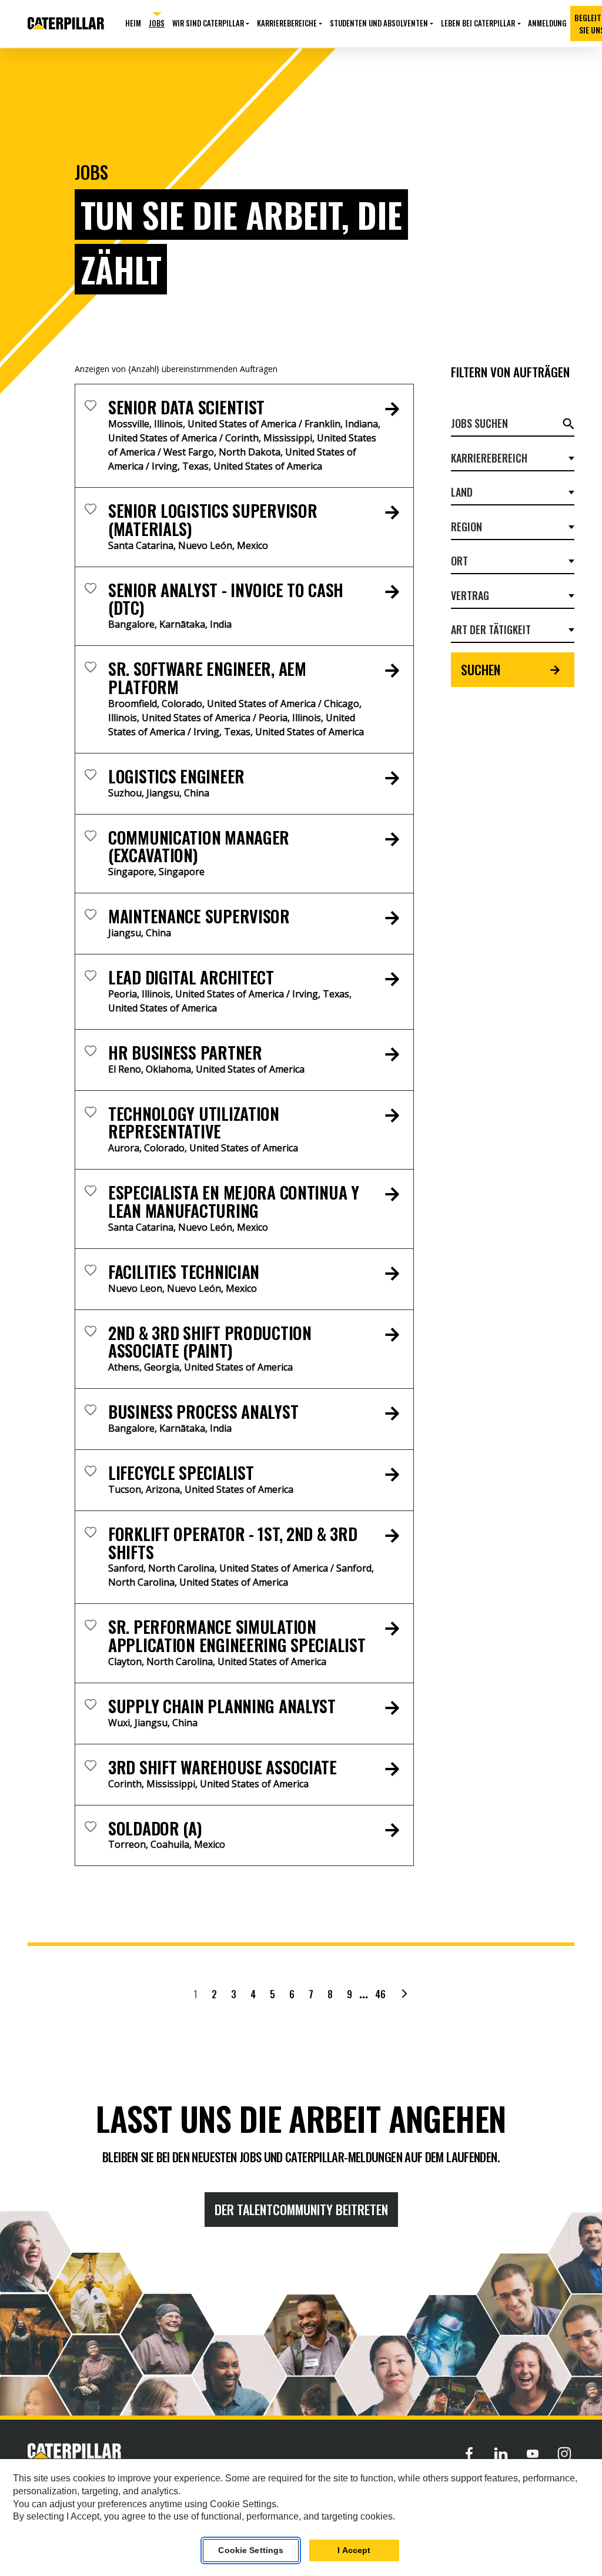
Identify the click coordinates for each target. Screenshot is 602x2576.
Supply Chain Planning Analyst (222, 1706)
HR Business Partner (185, 1052)
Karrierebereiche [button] (287, 23)
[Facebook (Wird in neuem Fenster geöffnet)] (469, 2453)
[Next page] (404, 1994)
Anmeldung (547, 23)
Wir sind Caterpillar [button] (208, 23)
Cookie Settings (251, 2550)
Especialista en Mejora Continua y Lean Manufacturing (234, 1201)
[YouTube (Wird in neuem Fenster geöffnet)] (533, 2453)
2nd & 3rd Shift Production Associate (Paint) (210, 1342)
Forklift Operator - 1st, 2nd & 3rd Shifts (233, 1543)
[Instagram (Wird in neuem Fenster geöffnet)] (564, 2453)
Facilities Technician (184, 1272)
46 (380, 1994)
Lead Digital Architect (191, 977)
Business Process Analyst (203, 1411)
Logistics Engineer (176, 776)
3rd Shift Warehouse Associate (223, 1767)
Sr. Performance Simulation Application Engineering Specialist (237, 1636)
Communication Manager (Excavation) (199, 846)
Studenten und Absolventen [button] (379, 23)
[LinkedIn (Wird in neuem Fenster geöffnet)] (501, 2453)
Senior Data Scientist (186, 407)
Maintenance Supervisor (199, 916)
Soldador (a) (155, 1828)
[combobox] (508, 458)
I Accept (354, 2550)
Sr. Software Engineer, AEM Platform (207, 678)
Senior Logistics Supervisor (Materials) (213, 520)
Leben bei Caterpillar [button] (478, 23)
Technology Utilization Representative (194, 1123)
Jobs (157, 23)
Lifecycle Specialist (181, 1473)
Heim (133, 23)
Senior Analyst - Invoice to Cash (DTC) (226, 599)
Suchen (481, 669)
